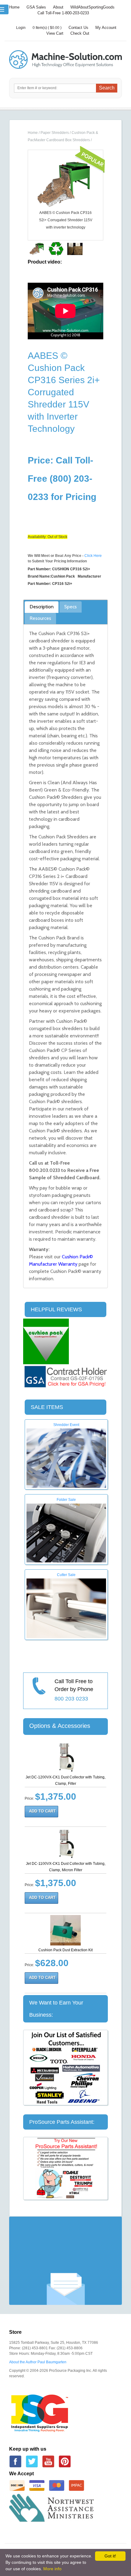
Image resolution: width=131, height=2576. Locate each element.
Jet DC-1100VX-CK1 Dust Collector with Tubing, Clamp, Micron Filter (66, 1867)
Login (21, 28)
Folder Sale (66, 1500)
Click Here (93, 556)
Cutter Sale (66, 1575)
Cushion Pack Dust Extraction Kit (65, 1950)
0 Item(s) (40, 28)
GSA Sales (36, 7)
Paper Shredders (55, 133)
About (58, 7)
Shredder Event (66, 1425)
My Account (106, 28)
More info (52, 2569)
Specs (71, 607)
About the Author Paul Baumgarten (38, 2362)
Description (42, 607)
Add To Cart (42, 1811)
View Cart (55, 33)
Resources (40, 618)
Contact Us (78, 28)
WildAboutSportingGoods (92, 7)
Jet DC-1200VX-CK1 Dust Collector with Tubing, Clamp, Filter (65, 1780)
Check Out (80, 33)
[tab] (42, 607)
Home (14, 7)
